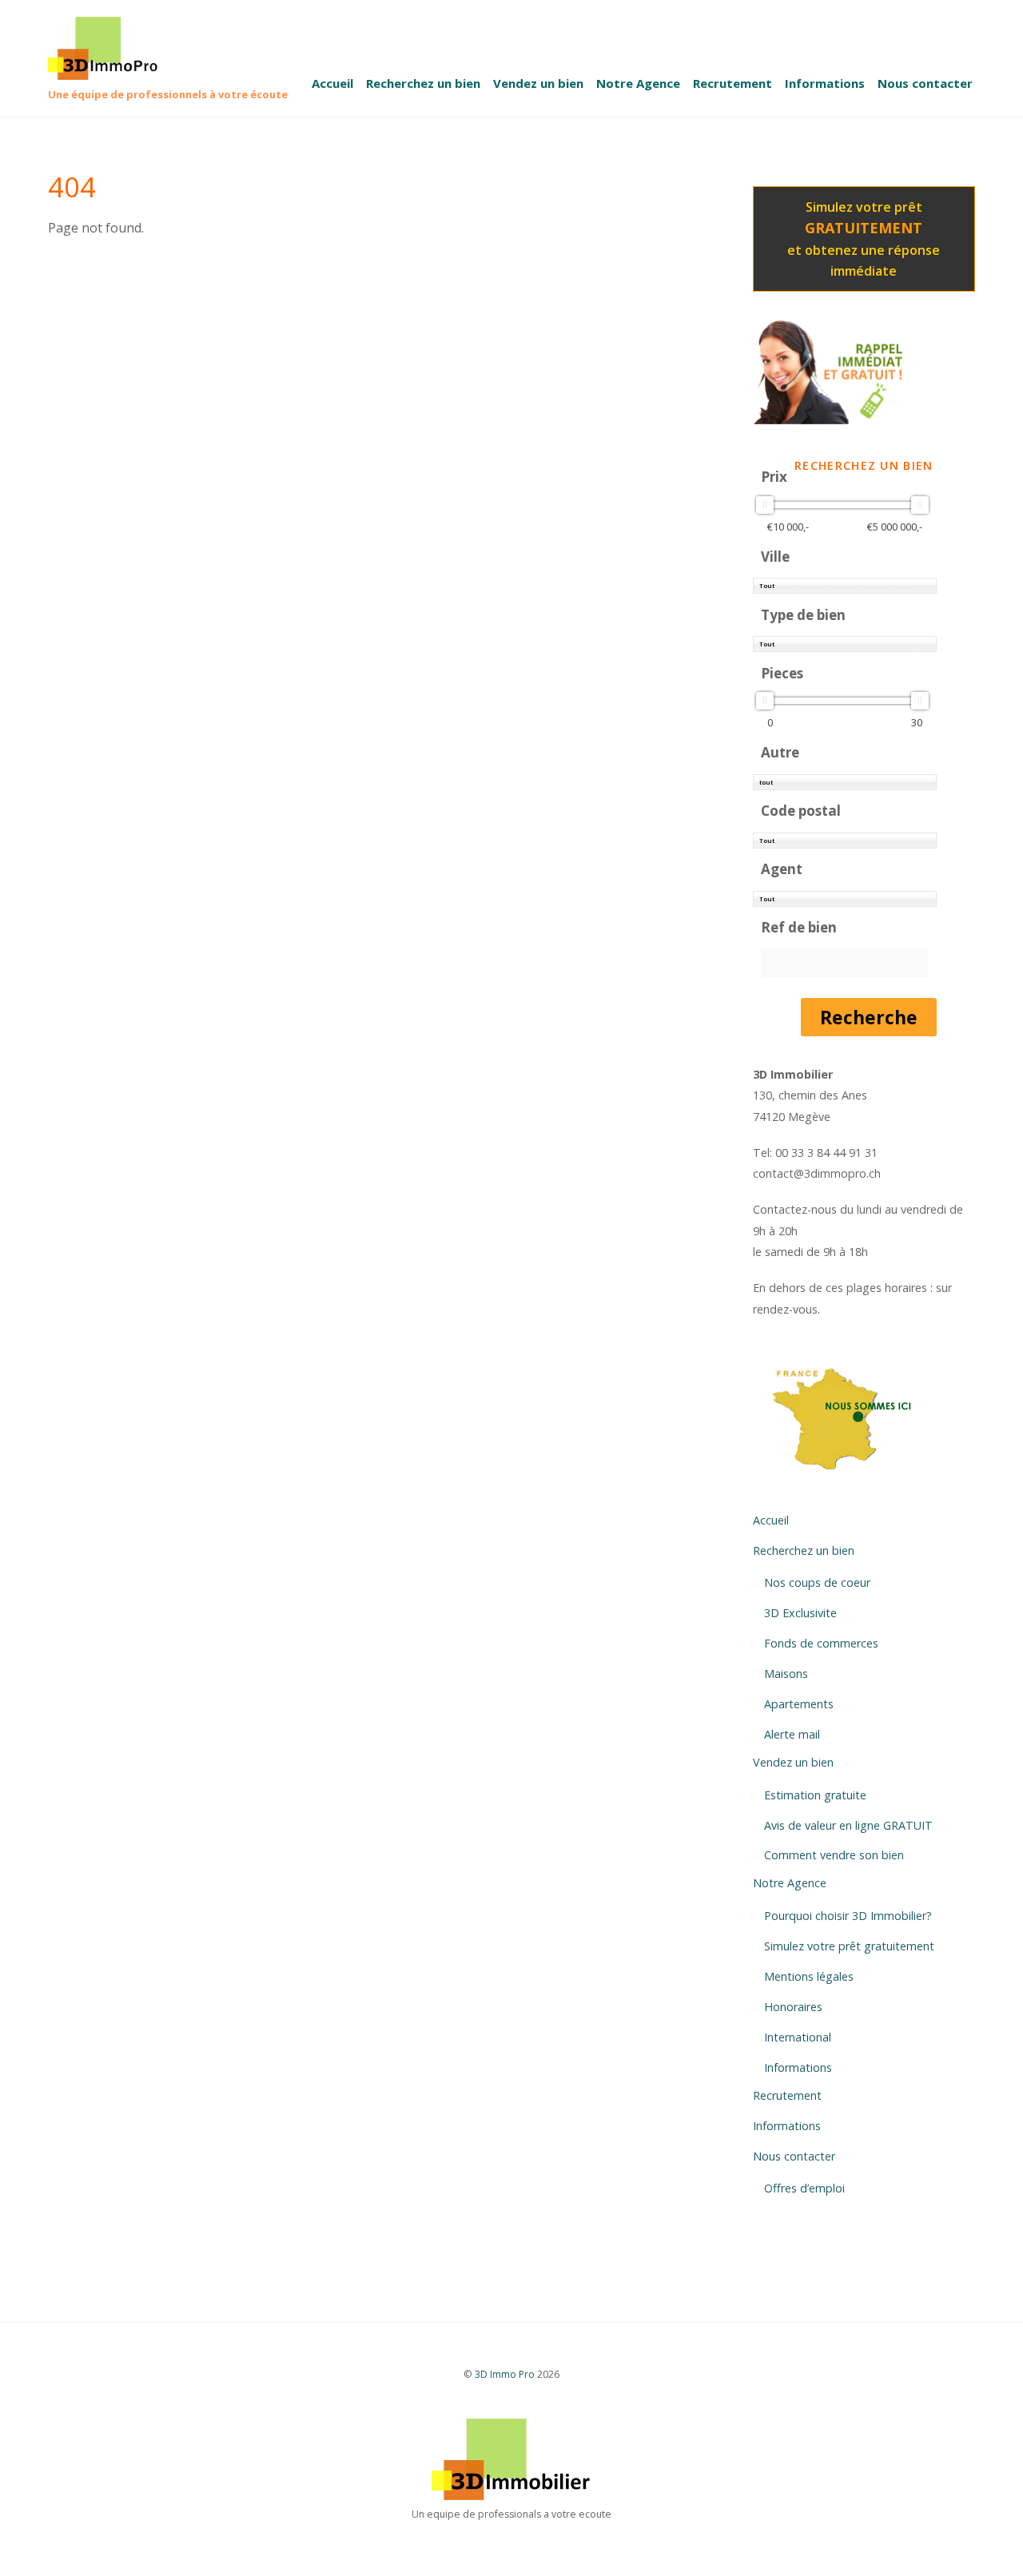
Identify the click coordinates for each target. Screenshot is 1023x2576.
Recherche (869, 1017)
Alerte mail (792, 1734)
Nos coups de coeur (817, 1582)
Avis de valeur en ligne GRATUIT (848, 1825)
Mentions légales (809, 1976)
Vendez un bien (538, 83)
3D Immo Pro (505, 2374)
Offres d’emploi (804, 2188)
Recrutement (732, 83)
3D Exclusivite (800, 1613)
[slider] (765, 505)
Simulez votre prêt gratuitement (849, 1946)
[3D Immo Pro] (110, 71)
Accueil (332, 83)
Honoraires (793, 2007)
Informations (825, 83)
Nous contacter (925, 83)
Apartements (799, 1704)
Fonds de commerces (821, 1643)
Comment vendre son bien (834, 1855)
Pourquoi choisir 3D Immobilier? (848, 1916)
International (798, 2037)
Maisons (786, 1674)
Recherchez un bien (423, 83)
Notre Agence (638, 83)
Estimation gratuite (815, 1795)
